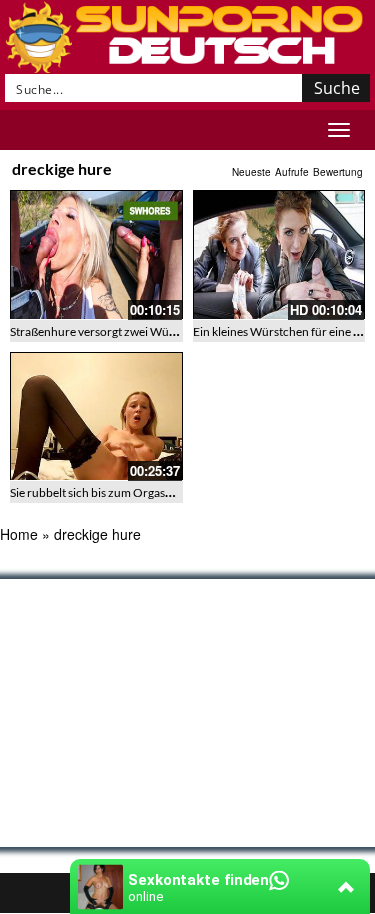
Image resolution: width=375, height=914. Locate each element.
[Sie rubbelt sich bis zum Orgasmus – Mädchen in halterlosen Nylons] (96, 416)
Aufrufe (292, 172)
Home (19, 534)
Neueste (251, 172)
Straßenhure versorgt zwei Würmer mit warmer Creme (152, 331)
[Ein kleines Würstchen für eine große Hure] (279, 254)
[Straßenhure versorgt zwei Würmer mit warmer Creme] (96, 254)
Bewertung (338, 172)
